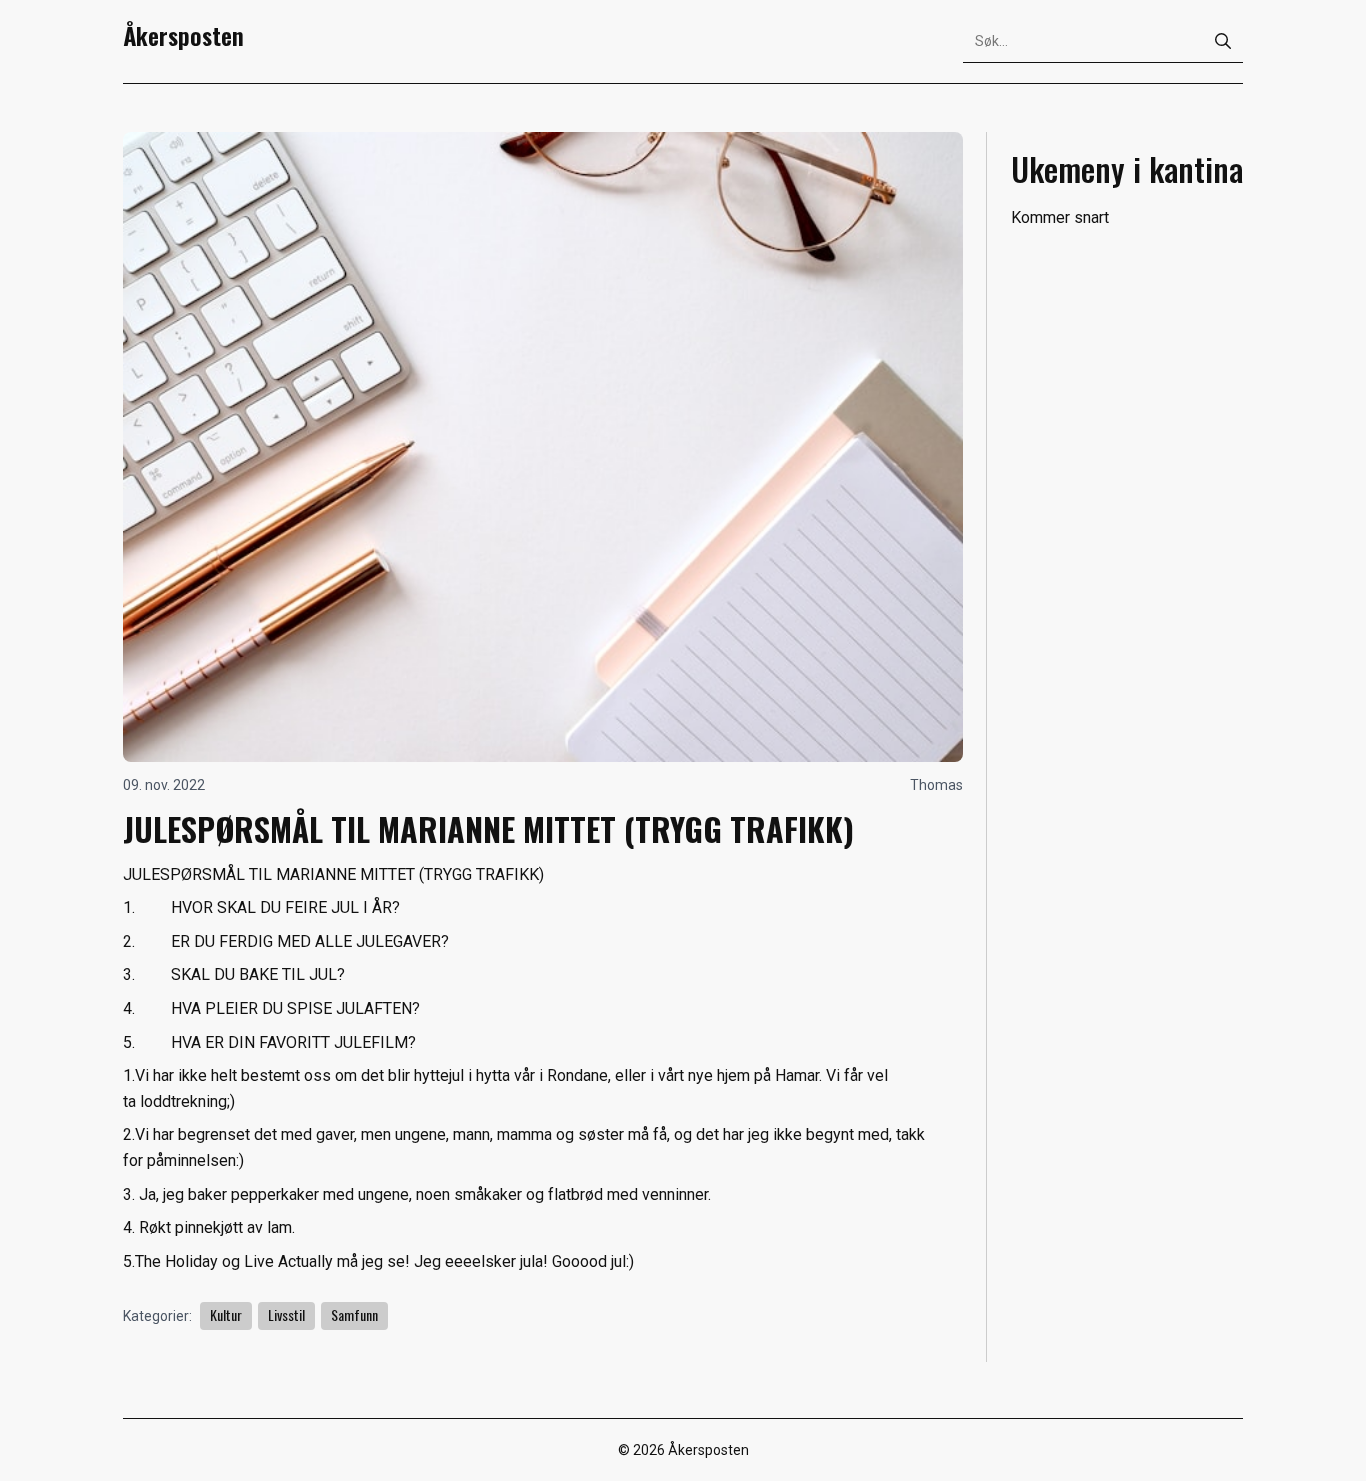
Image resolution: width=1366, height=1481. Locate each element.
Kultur (226, 1314)
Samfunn (354, 1314)
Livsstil (286, 1314)
